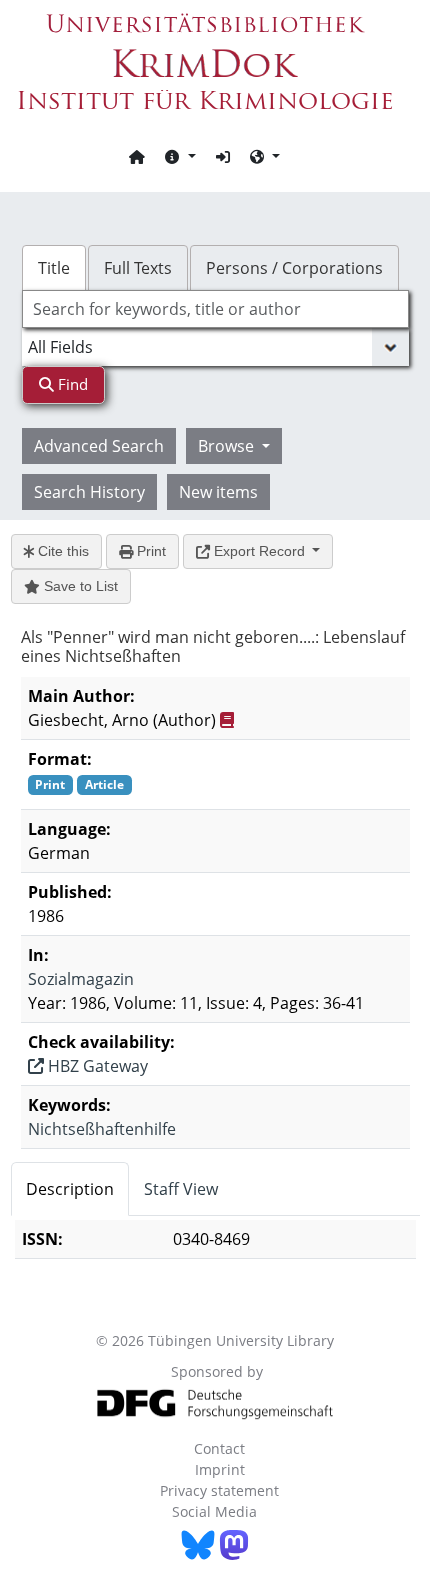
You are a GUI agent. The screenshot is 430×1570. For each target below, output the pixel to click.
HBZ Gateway (96, 1066)
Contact (219, 1448)
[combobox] (215, 309)
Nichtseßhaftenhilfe (102, 1129)
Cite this (61, 551)
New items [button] (218, 492)
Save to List (79, 586)
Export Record (259, 551)
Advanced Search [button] (99, 446)
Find (71, 384)
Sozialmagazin (81, 979)
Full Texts (138, 268)
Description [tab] (70, 1189)
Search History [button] (89, 492)
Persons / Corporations (294, 268)
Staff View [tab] (181, 1189)
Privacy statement (219, 1490)
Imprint (220, 1469)
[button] (180, 156)
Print (149, 551)
